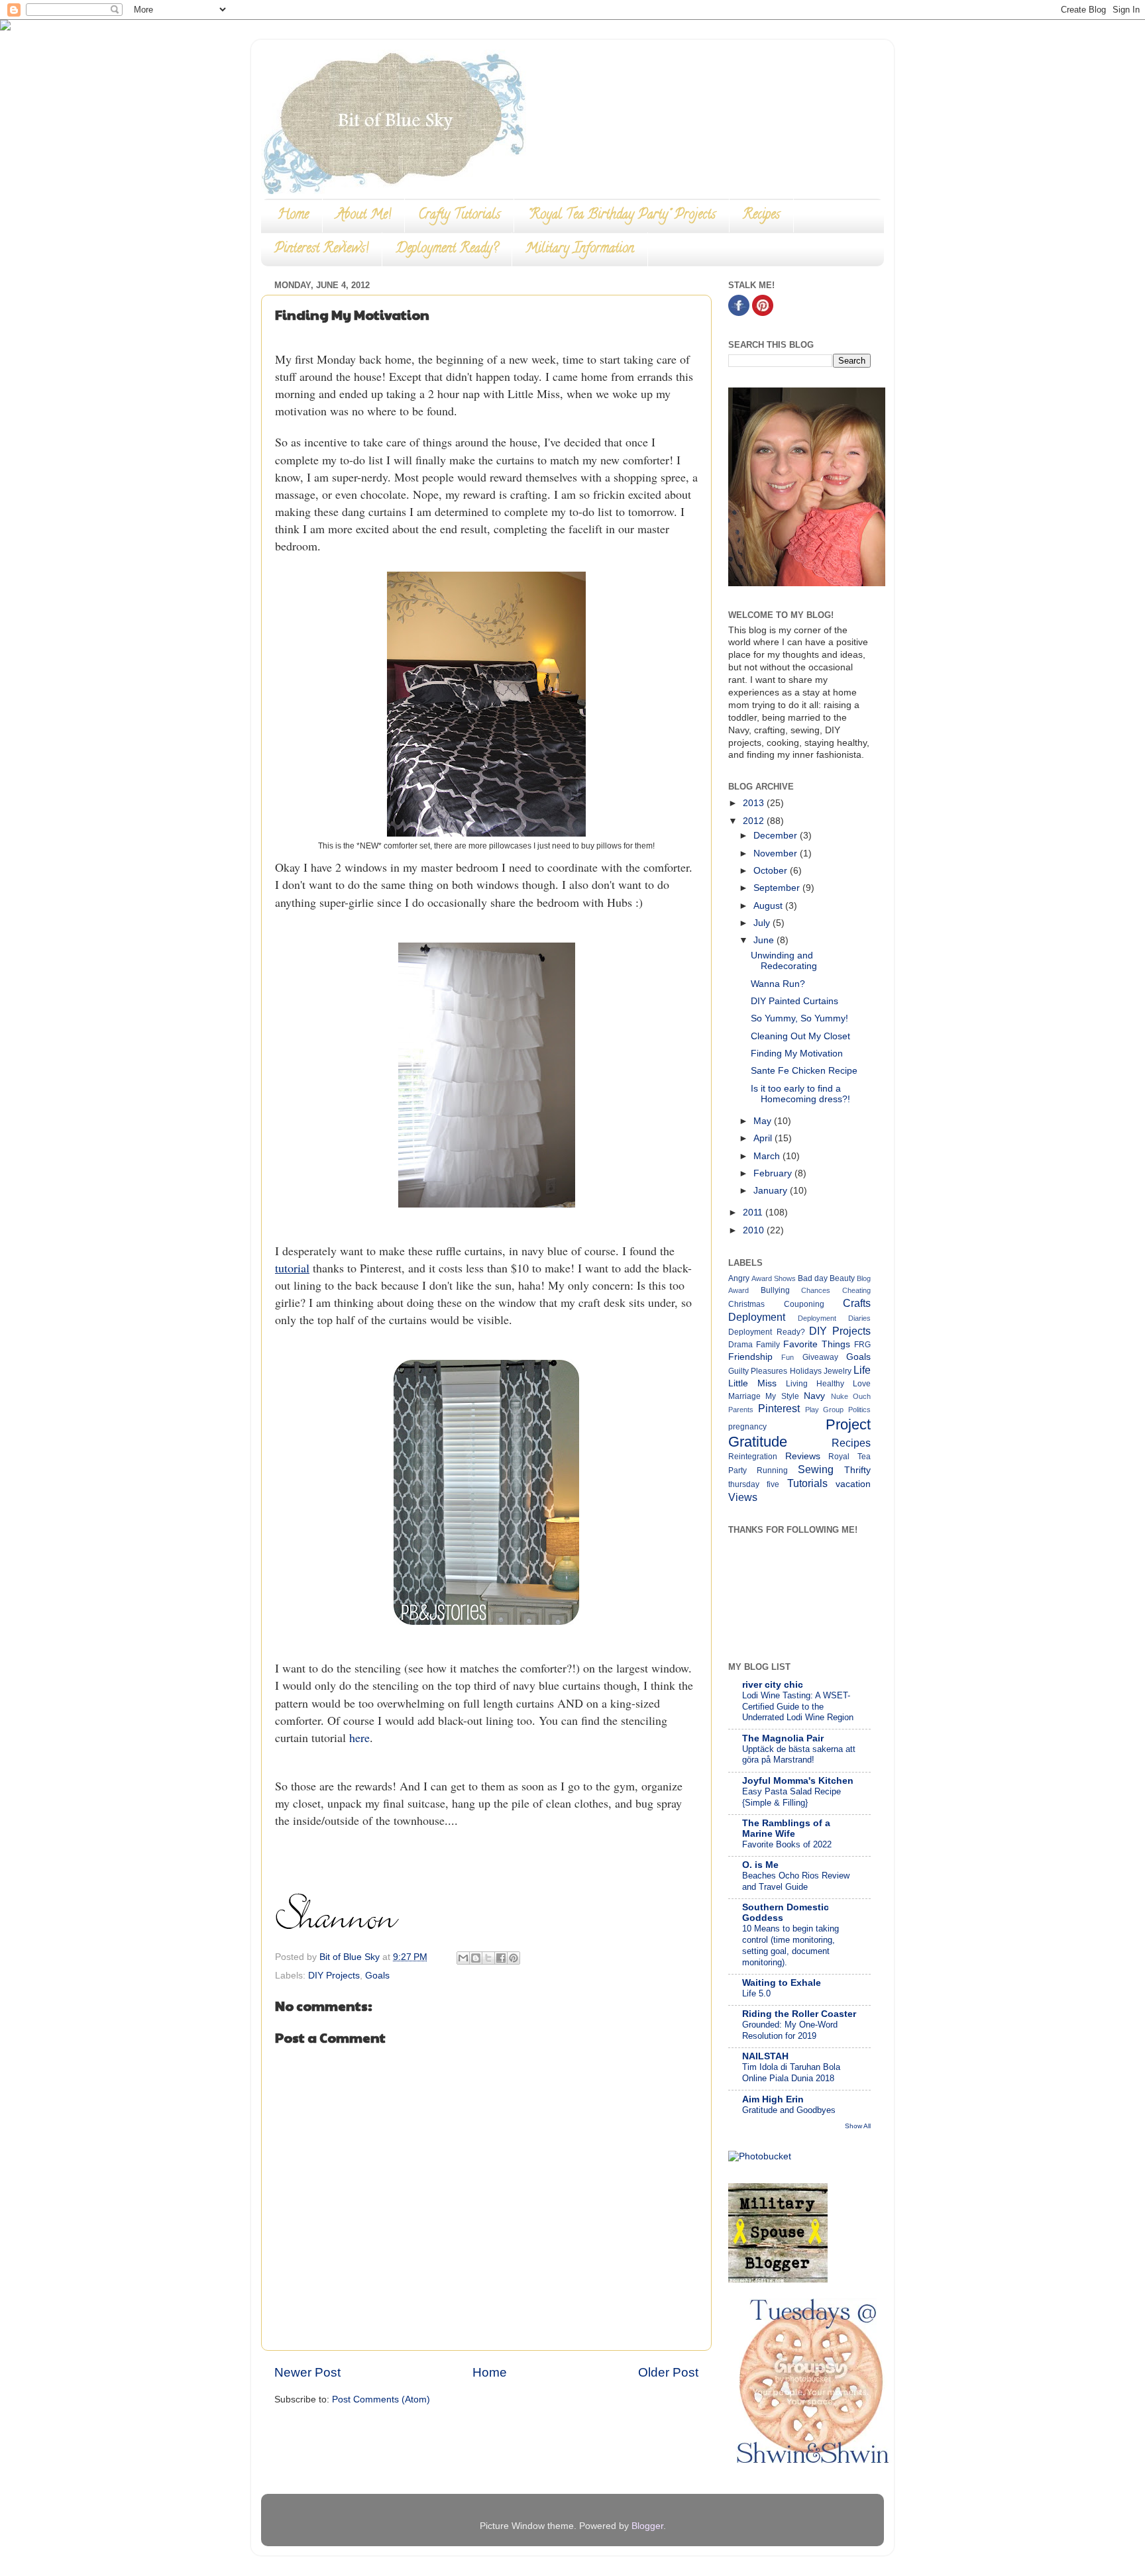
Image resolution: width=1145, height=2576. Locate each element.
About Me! (363, 216)
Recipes (761, 216)
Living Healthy (815, 1384)
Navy (814, 1396)
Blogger (647, 2526)
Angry (739, 1278)
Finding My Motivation (797, 1054)
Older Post (668, 2372)
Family (768, 1345)
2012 (755, 821)
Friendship (750, 1357)
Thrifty (857, 1470)
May (764, 1121)
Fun (788, 1357)
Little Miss (752, 1383)
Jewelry (838, 1371)
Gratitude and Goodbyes (789, 2110)
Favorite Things (817, 1344)
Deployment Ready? (447, 249)
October (772, 871)
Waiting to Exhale (782, 1983)
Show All (858, 2126)
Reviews (803, 1456)
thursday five (754, 1484)
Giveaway (820, 1357)
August (769, 906)
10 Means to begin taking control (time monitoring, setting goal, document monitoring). (791, 1945)
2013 (755, 803)
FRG (862, 1345)
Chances (816, 1290)
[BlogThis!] (476, 1958)
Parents (741, 1410)
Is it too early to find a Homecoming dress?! (800, 1094)
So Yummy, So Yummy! (799, 1018)
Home (293, 216)
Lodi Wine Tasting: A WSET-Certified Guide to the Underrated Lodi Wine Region (798, 1706)
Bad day (813, 1278)
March (768, 1156)
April (764, 1138)
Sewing (816, 1469)
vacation (853, 1484)
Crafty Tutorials (459, 216)
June (765, 940)
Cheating (856, 1290)
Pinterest (779, 1408)
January (772, 1191)
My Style (782, 1396)
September (778, 888)
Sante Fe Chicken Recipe (804, 1071)
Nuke (840, 1396)
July (763, 923)
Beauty (842, 1278)
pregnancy (747, 1427)
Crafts (857, 1303)
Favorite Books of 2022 (787, 1844)
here (359, 1737)
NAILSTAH (765, 2056)
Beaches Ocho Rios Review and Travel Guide (796, 1881)
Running (772, 1470)
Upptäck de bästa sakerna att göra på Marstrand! (799, 1755)
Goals (377, 1976)
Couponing (804, 1304)
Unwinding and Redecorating (784, 961)
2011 (754, 1212)
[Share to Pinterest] (514, 1958)
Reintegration (753, 1457)
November (777, 853)
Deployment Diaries (834, 1318)
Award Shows (774, 1278)
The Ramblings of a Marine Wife (786, 1829)
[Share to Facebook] (501, 1958)
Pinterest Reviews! (321, 249)
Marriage (744, 1396)
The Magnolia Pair (783, 1738)
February (774, 1173)
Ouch (862, 1396)
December (777, 836)
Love (862, 1384)
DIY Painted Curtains (794, 1001)
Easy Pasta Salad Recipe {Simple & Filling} (791, 1797)
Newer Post (307, 2372)
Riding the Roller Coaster (799, 2014)
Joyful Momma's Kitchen (798, 1781)
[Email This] (463, 1958)
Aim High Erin (773, 2099)
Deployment (757, 1317)
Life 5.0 (756, 1993)
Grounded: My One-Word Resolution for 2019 (790, 2030)
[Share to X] (488, 1958)
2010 (755, 1230)
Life (862, 1370)
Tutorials (807, 1483)
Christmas (746, 1304)
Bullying (775, 1290)
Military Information (580, 249)
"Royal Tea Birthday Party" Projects (622, 216)
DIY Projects (334, 1976)
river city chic (773, 1685)
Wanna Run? (778, 984)
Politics (859, 1410)
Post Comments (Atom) (381, 2399)
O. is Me (760, 1865)
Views (743, 1497)
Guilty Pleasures (758, 1371)
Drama (740, 1345)
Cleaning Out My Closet (800, 1036)
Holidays (806, 1371)
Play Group (825, 1410)
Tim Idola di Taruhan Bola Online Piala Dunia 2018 (791, 2073)
